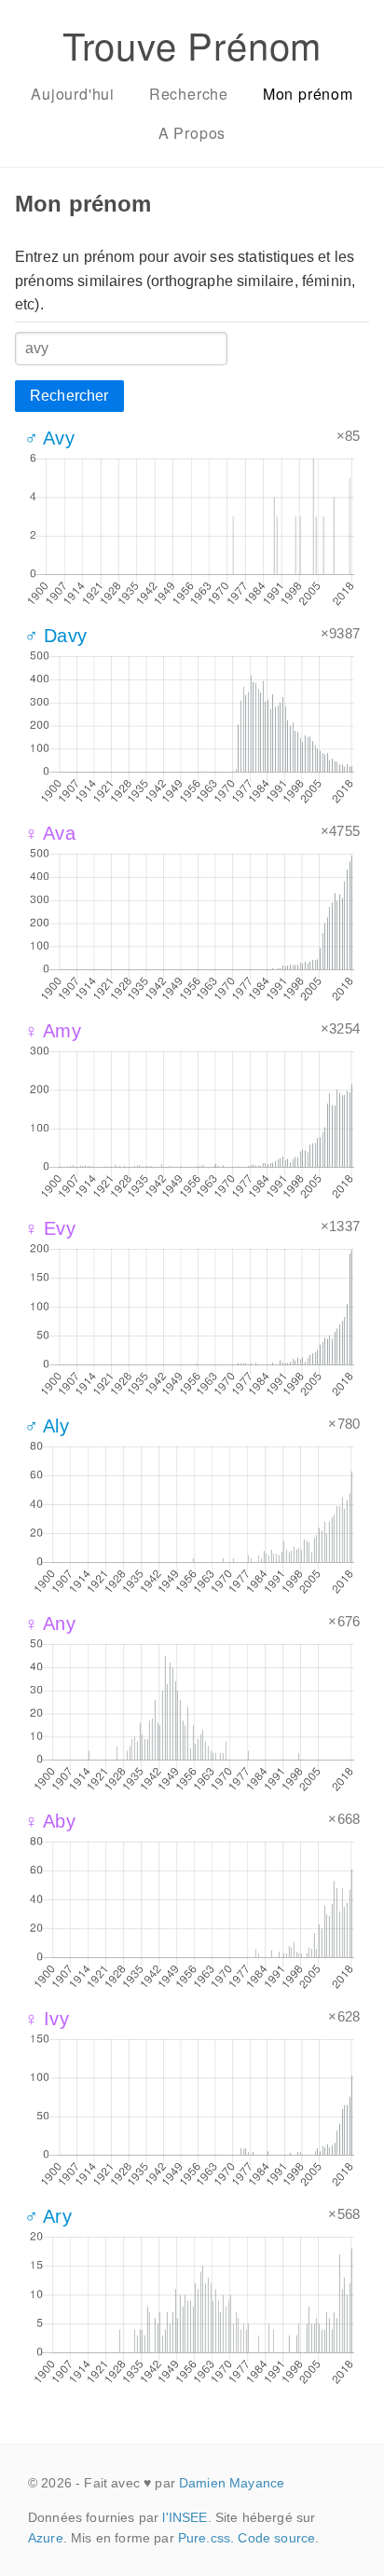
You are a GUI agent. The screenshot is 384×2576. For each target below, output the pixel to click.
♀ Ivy (47, 2019)
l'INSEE (185, 2517)
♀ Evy (50, 1228)
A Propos (192, 133)
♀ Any (50, 1624)
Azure (46, 2538)
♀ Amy (53, 1031)
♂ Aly (47, 1426)
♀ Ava (50, 833)
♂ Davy (55, 636)
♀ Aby (50, 1821)
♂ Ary (48, 2216)
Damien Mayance (232, 2483)
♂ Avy (49, 438)
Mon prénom (308, 94)
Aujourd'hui (73, 94)
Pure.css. (206, 2538)
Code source (276, 2538)
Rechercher (69, 396)
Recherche (189, 94)
